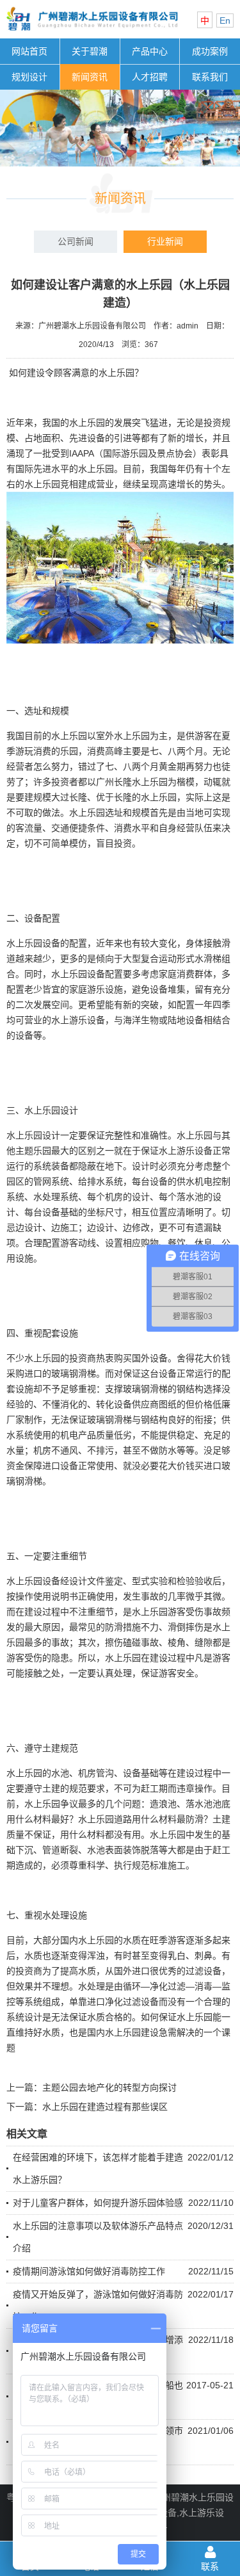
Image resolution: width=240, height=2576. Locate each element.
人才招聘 (150, 77)
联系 (210, 2566)
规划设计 (29, 77)
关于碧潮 (90, 51)
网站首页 (29, 51)
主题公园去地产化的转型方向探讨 (109, 2087)
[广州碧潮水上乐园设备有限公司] (92, 33)
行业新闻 (165, 241)
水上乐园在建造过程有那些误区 (105, 2107)
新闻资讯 (90, 77)
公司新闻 (76, 241)
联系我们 (210, 77)
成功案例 (210, 51)
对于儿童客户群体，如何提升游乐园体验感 (98, 2203)
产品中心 (150, 51)
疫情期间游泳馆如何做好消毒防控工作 (89, 2271)
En (225, 20)
